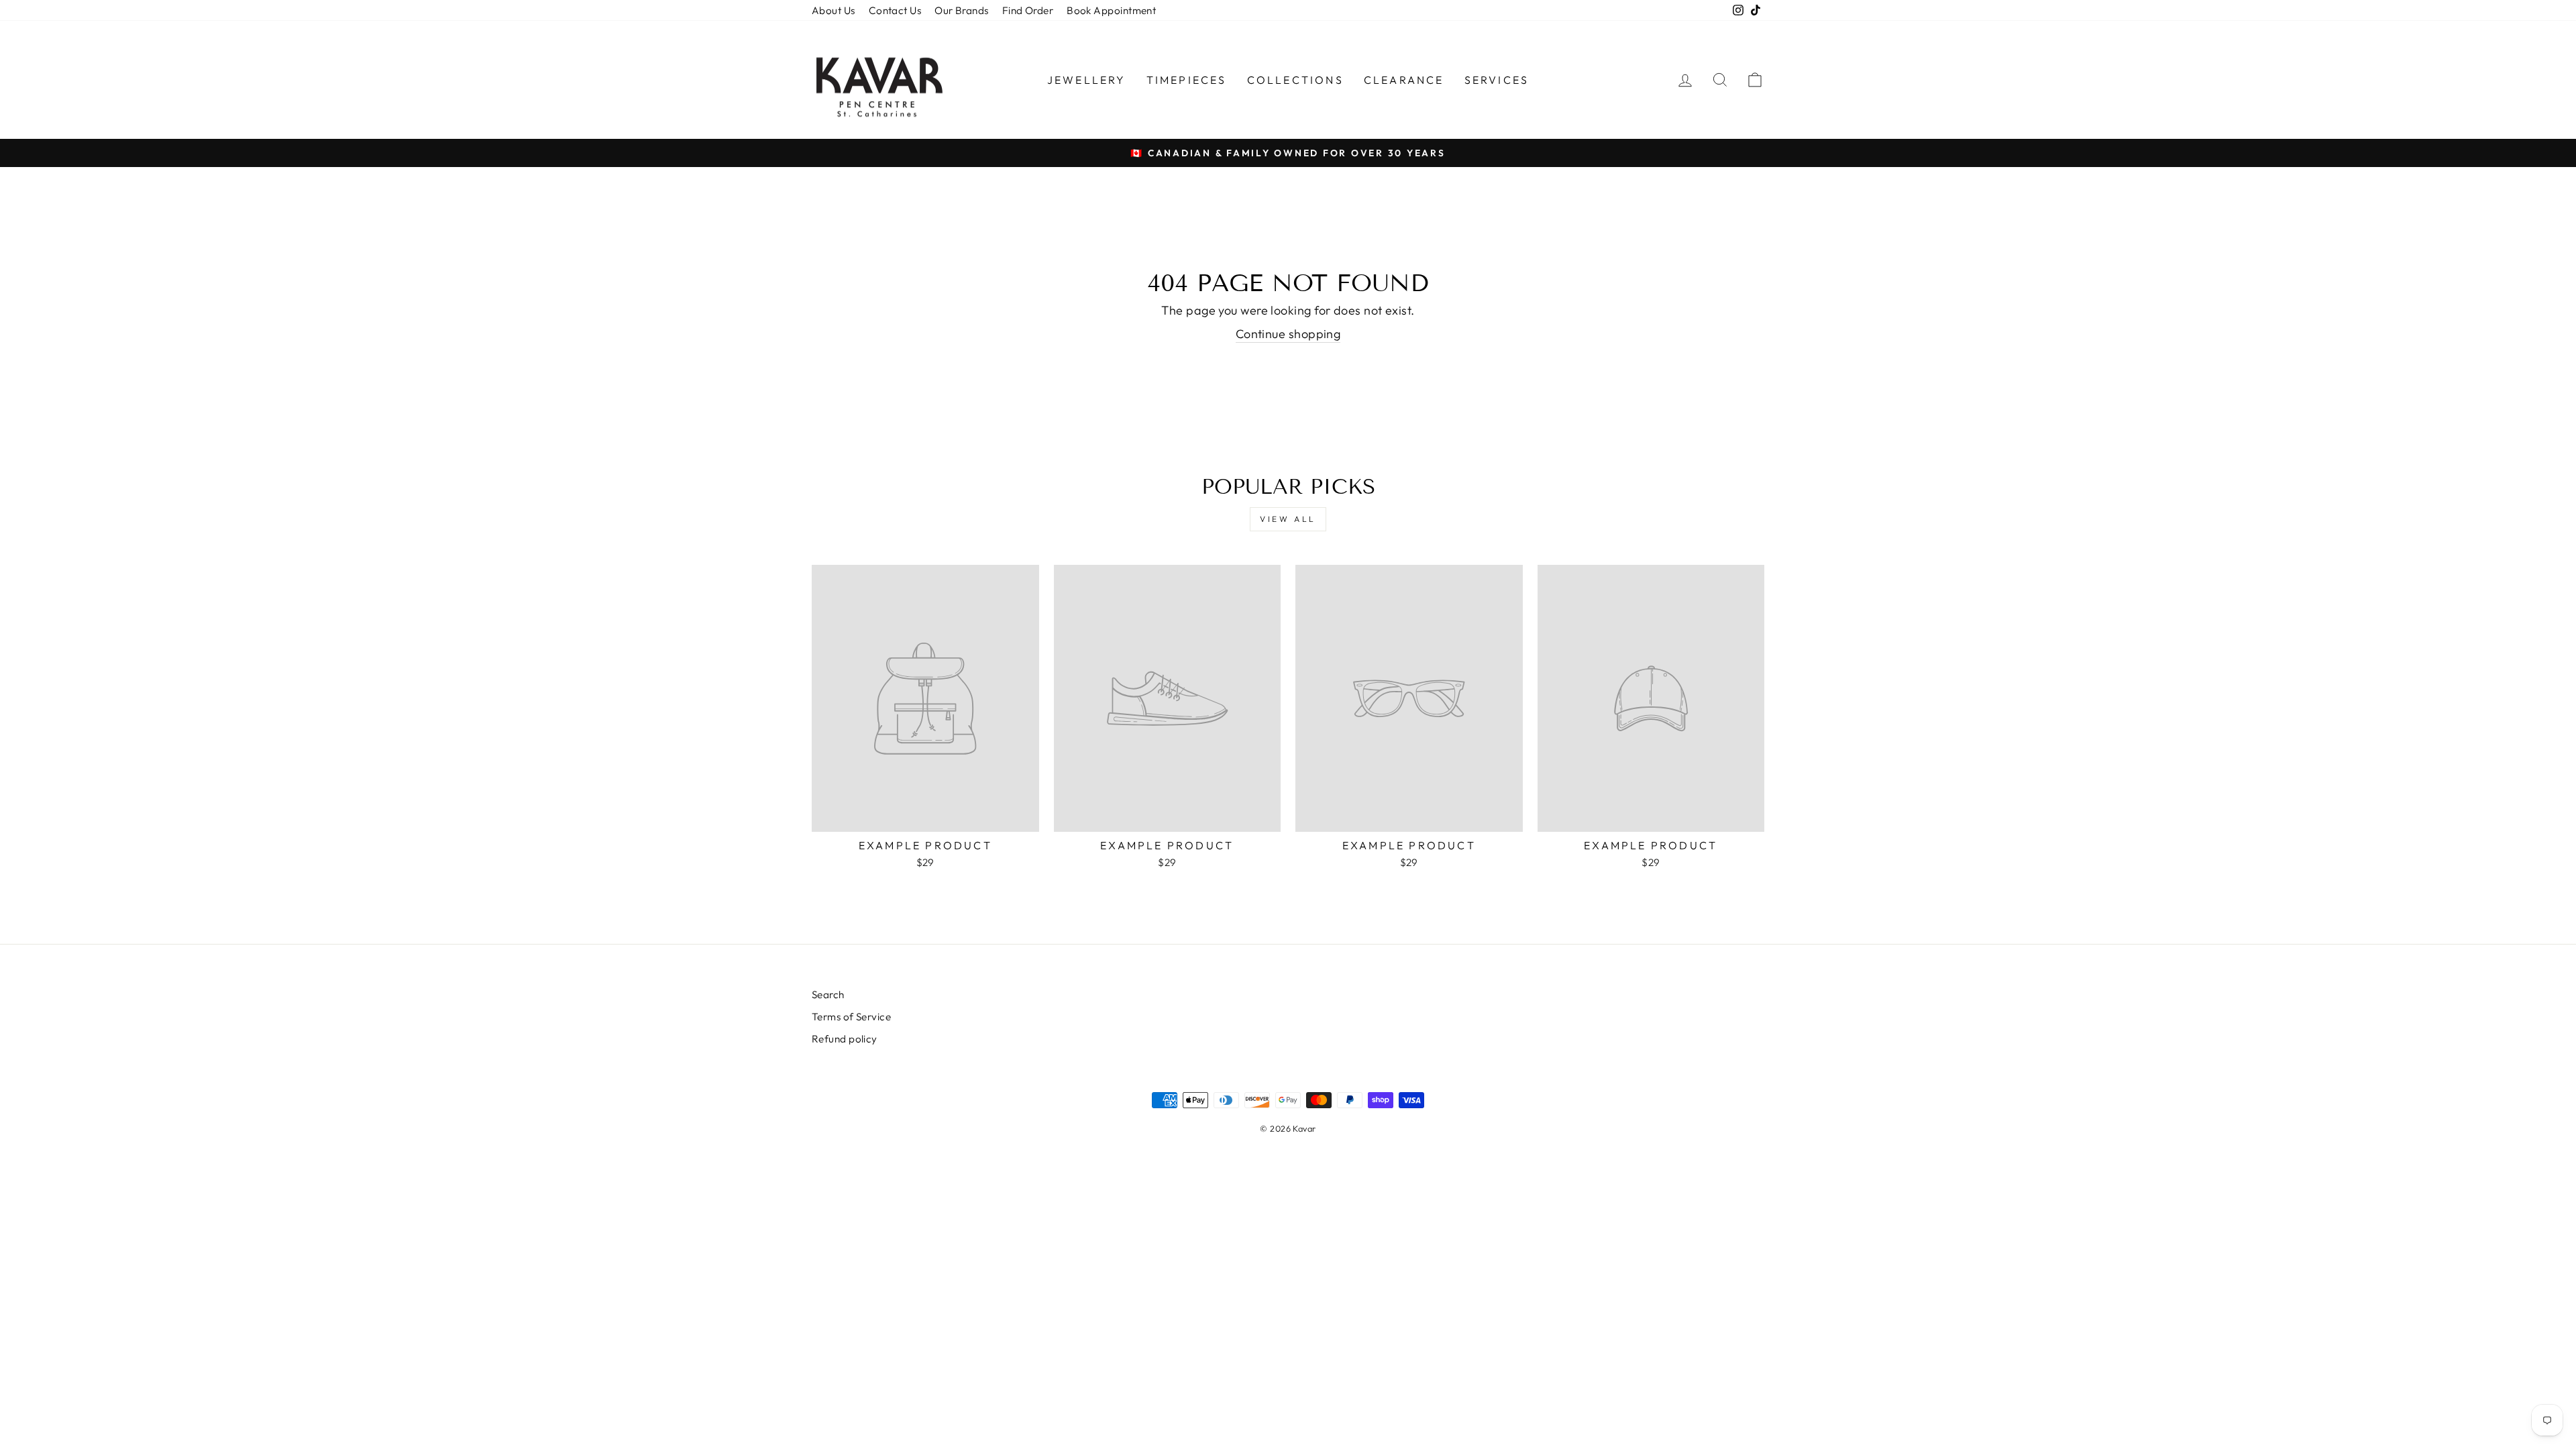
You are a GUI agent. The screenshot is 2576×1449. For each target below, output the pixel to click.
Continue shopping (1288, 334)
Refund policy (845, 1039)
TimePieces (1187, 80)
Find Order (1028, 10)
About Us (834, 10)
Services (1497, 80)
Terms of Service (851, 1017)
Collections (1295, 80)
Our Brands (962, 10)
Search (828, 995)
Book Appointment (1111, 10)
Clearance (1404, 80)
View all (1288, 519)
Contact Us (895, 10)
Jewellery (1087, 80)
